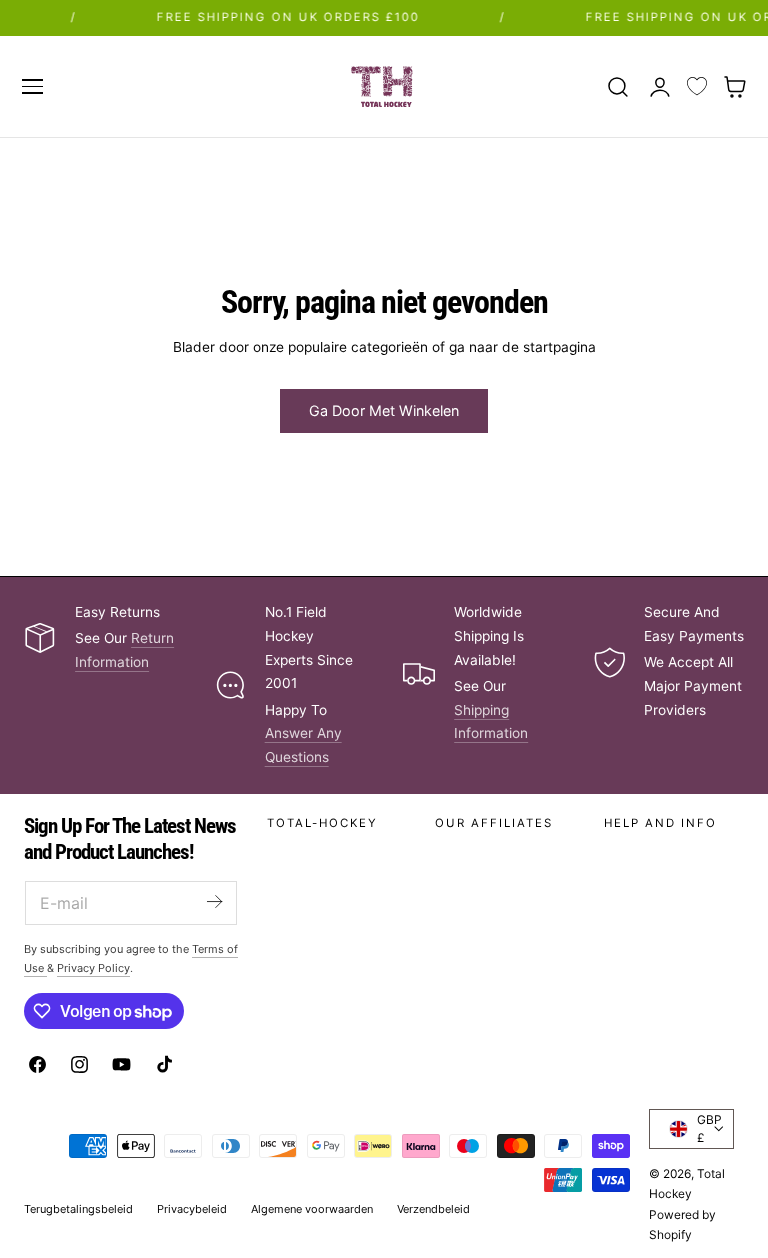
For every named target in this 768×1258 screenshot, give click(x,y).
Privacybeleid (192, 1209)
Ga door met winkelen (384, 410)
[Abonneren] (214, 901)
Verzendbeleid (433, 1209)
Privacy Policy (93, 968)
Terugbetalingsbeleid (78, 1209)
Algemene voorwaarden (312, 1209)
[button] (32, 86)
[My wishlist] (697, 87)
